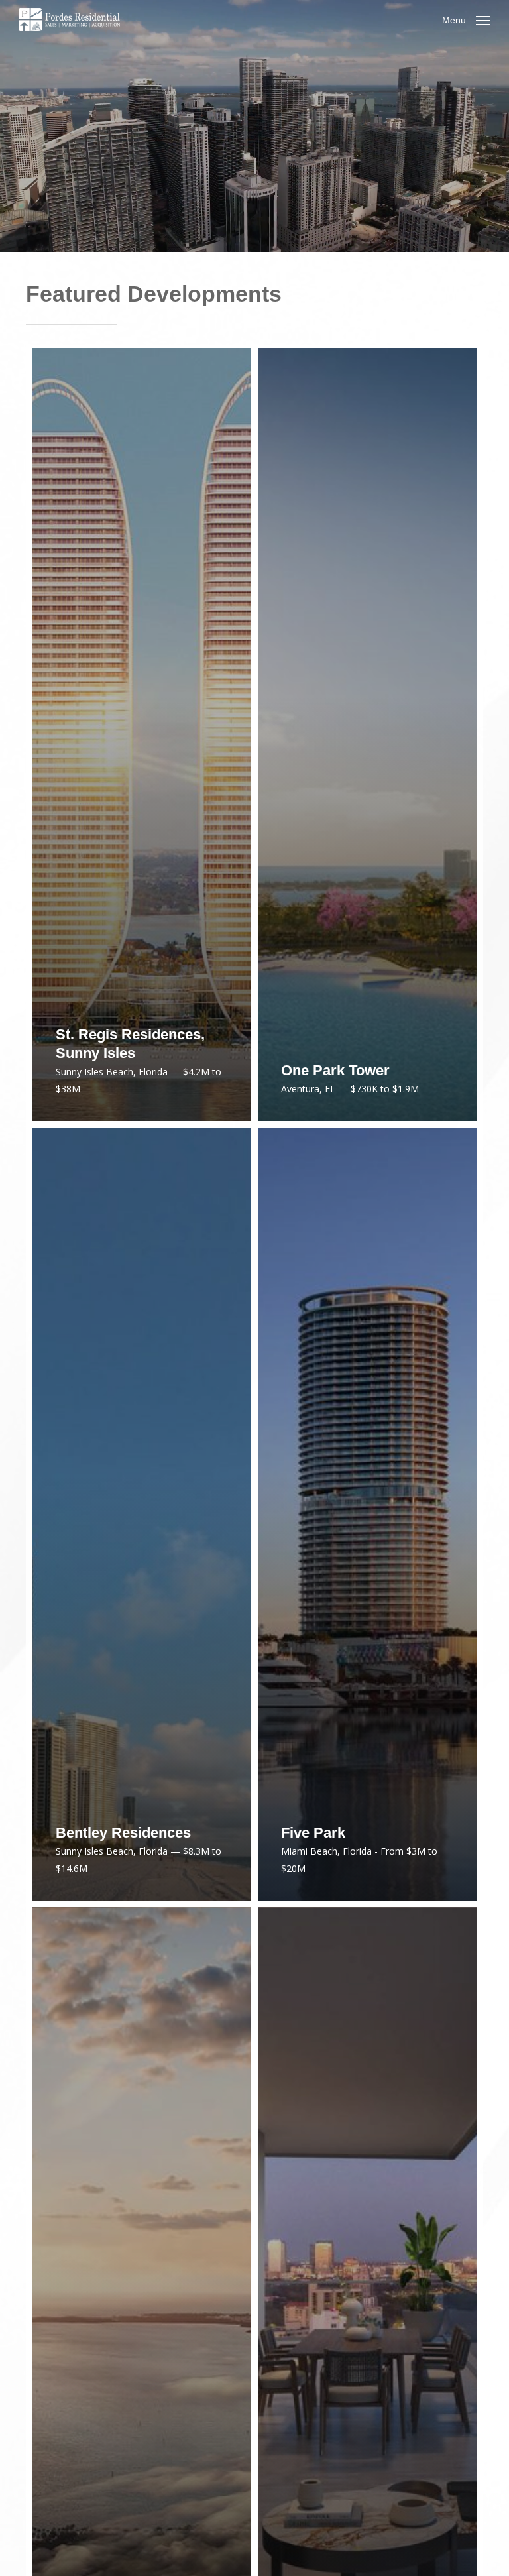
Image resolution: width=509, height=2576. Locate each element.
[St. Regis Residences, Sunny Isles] (142, 734)
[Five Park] (367, 1514)
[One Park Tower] (367, 734)
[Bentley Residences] (142, 1514)
